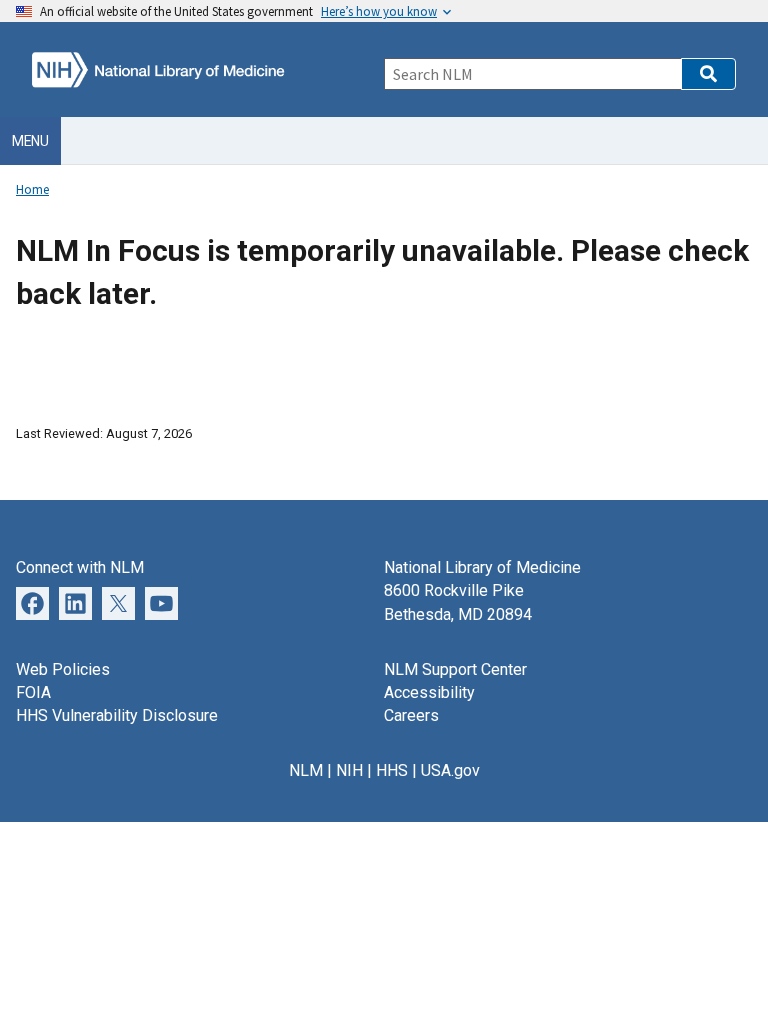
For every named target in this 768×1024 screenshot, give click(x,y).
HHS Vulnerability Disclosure (117, 715)
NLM (306, 770)
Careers (411, 715)
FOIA (33, 692)
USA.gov (450, 770)
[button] (708, 74)
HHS (392, 770)
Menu (30, 141)
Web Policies (63, 669)
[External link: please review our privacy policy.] (75, 602)
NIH (349, 770)
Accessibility (429, 692)
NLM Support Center (455, 669)
